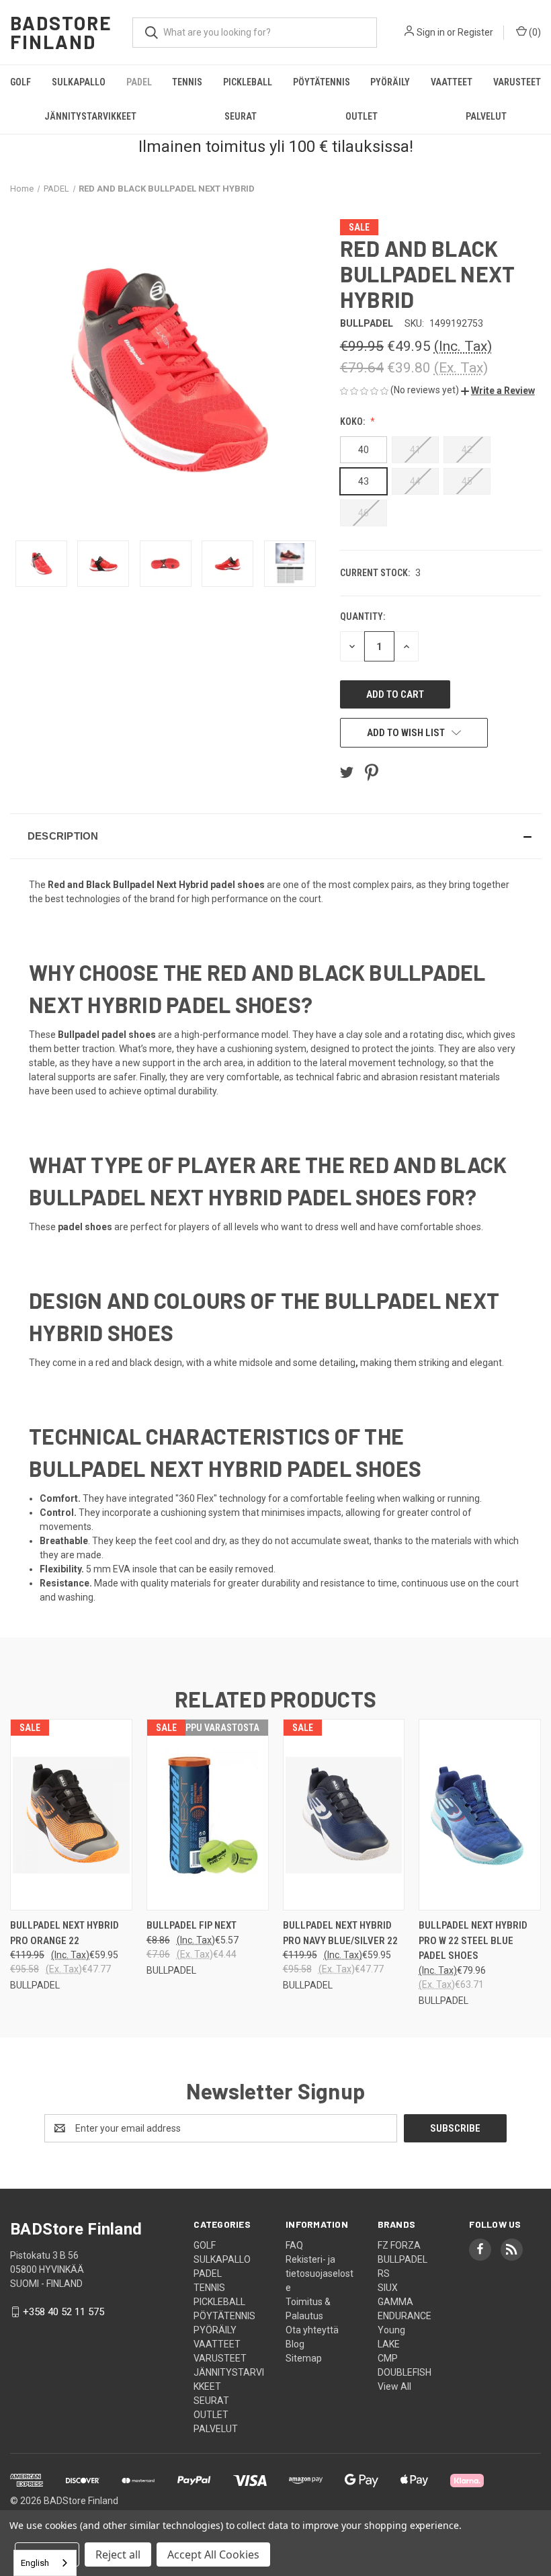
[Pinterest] (372, 772)
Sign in (431, 32)
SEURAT (241, 116)
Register (475, 32)
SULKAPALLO (79, 82)
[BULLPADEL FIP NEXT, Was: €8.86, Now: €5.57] (208, 1815)
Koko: (353, 421)
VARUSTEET (517, 82)
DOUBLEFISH (405, 2372)
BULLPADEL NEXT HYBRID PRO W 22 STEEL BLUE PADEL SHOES (473, 1940)
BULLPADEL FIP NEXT (192, 1925)
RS (384, 2273)
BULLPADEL (402, 2259)
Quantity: (363, 616)
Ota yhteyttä (312, 2330)
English (35, 2563)
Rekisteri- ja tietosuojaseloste (320, 2273)
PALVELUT (216, 2429)
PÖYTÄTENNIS (322, 82)
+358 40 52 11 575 (63, 2312)
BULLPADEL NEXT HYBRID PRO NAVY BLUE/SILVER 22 (340, 1933)
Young (391, 2330)
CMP (388, 2358)
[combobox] (45, 2563)
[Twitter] (347, 772)
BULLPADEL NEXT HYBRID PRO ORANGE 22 (65, 1933)
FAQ (294, 2245)
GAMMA (395, 2302)
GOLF (20, 82)
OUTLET (362, 116)
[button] (498, 391)
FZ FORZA (399, 2245)
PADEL (139, 82)
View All (394, 2386)
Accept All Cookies (213, 2554)
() (534, 32)
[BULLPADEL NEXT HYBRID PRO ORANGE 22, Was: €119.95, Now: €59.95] (71, 1815)
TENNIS (187, 82)
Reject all (118, 2554)
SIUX (388, 2288)
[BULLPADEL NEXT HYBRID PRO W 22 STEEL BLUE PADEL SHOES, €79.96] (480, 1815)
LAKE (389, 2344)
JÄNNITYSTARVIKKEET (90, 116)
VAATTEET (452, 82)
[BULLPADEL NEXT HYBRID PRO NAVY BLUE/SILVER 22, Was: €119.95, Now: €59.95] (344, 1815)
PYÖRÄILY (390, 82)
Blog (295, 2344)
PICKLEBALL (248, 82)
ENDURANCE (405, 2316)
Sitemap (304, 2358)
